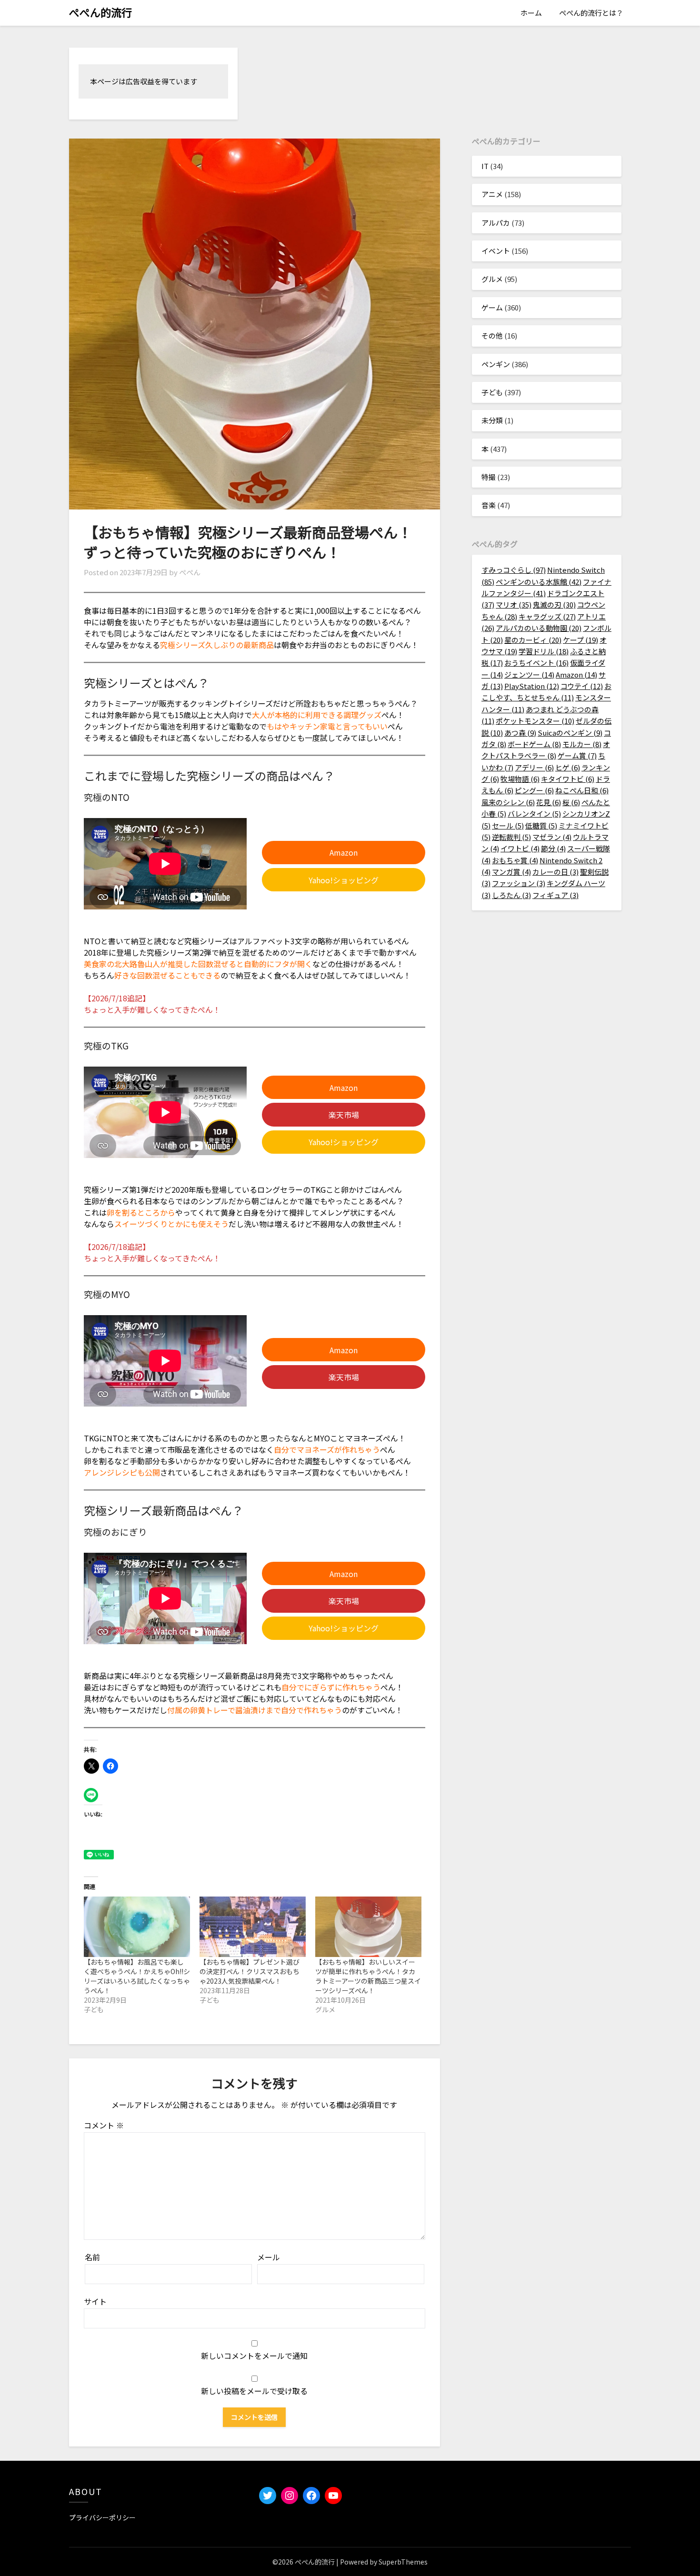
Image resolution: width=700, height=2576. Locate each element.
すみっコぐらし (514, 570)
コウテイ (582, 686)
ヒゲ (568, 767)
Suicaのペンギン (570, 733)
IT (485, 166)
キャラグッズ (547, 616)
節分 (553, 848)
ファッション (519, 883)
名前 (92, 2257)
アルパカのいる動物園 (539, 628)
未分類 (492, 420)
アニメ (492, 194)
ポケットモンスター (535, 721)
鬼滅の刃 (554, 604)
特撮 (489, 477)
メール (269, 2257)
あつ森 (520, 733)
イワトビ (520, 848)
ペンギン (496, 364)
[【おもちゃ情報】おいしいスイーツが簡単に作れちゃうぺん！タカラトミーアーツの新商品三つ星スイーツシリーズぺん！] (368, 1927)
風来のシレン (508, 802)
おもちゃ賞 (515, 860)
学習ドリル (544, 651)
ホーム (531, 13)
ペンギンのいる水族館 (539, 582)
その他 (492, 335)
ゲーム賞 (577, 755)
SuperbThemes (403, 2562)
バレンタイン (534, 814)
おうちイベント (536, 663)
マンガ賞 (511, 872)
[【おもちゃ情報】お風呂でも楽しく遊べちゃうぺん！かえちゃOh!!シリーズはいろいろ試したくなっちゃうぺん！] (137, 1927)
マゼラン (552, 837)
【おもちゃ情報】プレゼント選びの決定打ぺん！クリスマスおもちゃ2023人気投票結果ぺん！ (250, 1971)
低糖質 (541, 825)
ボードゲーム (534, 744)
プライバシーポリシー (102, 2517)
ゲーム (492, 307)
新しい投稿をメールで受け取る (254, 2391)
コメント (104, 2125)
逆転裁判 (511, 837)
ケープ (580, 640)
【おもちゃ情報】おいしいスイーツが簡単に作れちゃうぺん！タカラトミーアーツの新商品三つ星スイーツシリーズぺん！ (368, 1976)
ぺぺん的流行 (100, 12)
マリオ (514, 604)
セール (508, 825)
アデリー (534, 767)
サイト (95, 2301)
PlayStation (532, 686)
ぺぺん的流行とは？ (591, 13)
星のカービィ (533, 640)
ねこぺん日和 (582, 790)
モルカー (582, 744)
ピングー (534, 790)
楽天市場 (344, 1115)
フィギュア (555, 895)
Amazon (344, 852)
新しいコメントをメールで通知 (254, 2356)
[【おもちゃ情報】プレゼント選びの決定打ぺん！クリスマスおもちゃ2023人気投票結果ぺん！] (253, 1927)
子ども (492, 392)
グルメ (492, 279)
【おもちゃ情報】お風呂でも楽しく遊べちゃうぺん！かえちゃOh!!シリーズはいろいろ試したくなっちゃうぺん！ (137, 1976)
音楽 (489, 505)
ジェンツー (529, 674)
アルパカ (496, 223)
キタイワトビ (568, 779)
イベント (496, 251)
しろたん (511, 895)
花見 (549, 802)
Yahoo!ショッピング (344, 880)
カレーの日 (555, 872)
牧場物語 (520, 779)
